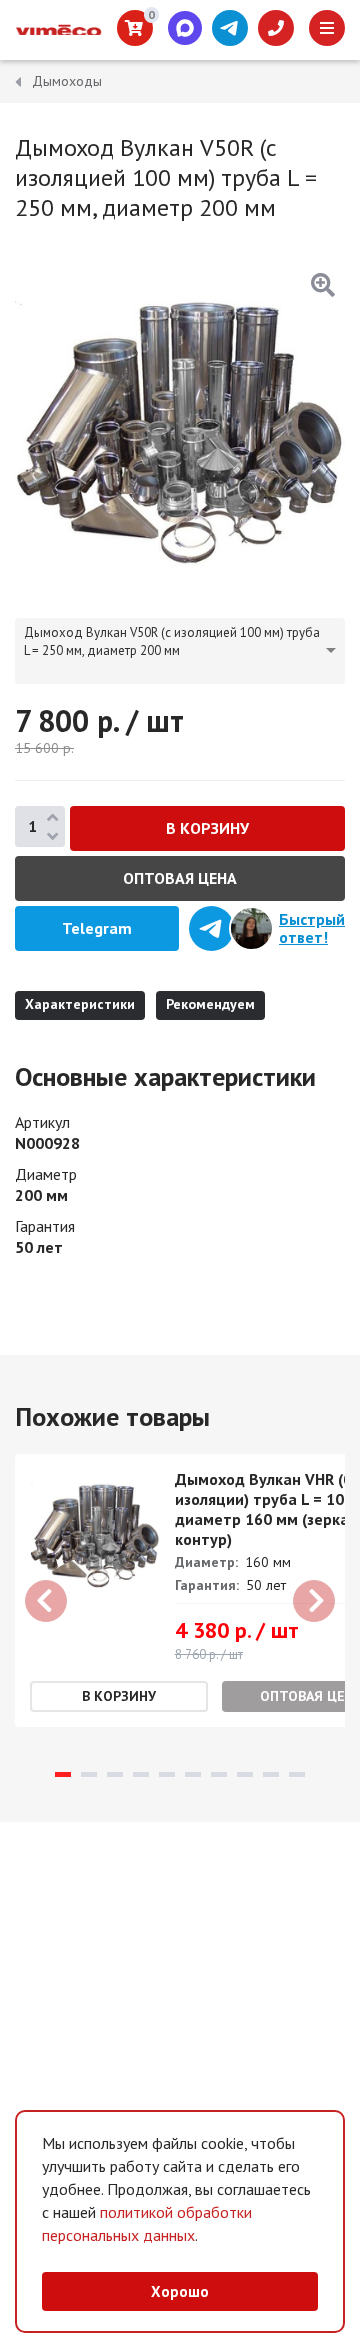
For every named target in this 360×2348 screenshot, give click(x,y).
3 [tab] (115, 1774)
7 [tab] (219, 1774)
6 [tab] (193, 1774)
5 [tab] (167, 1774)
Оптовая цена (180, 878)
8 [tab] (245, 1774)
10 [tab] (297, 1774)
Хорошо (180, 2291)
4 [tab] (141, 1774)
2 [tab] (89, 1774)
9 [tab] (271, 1774)
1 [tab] (63, 1774)
